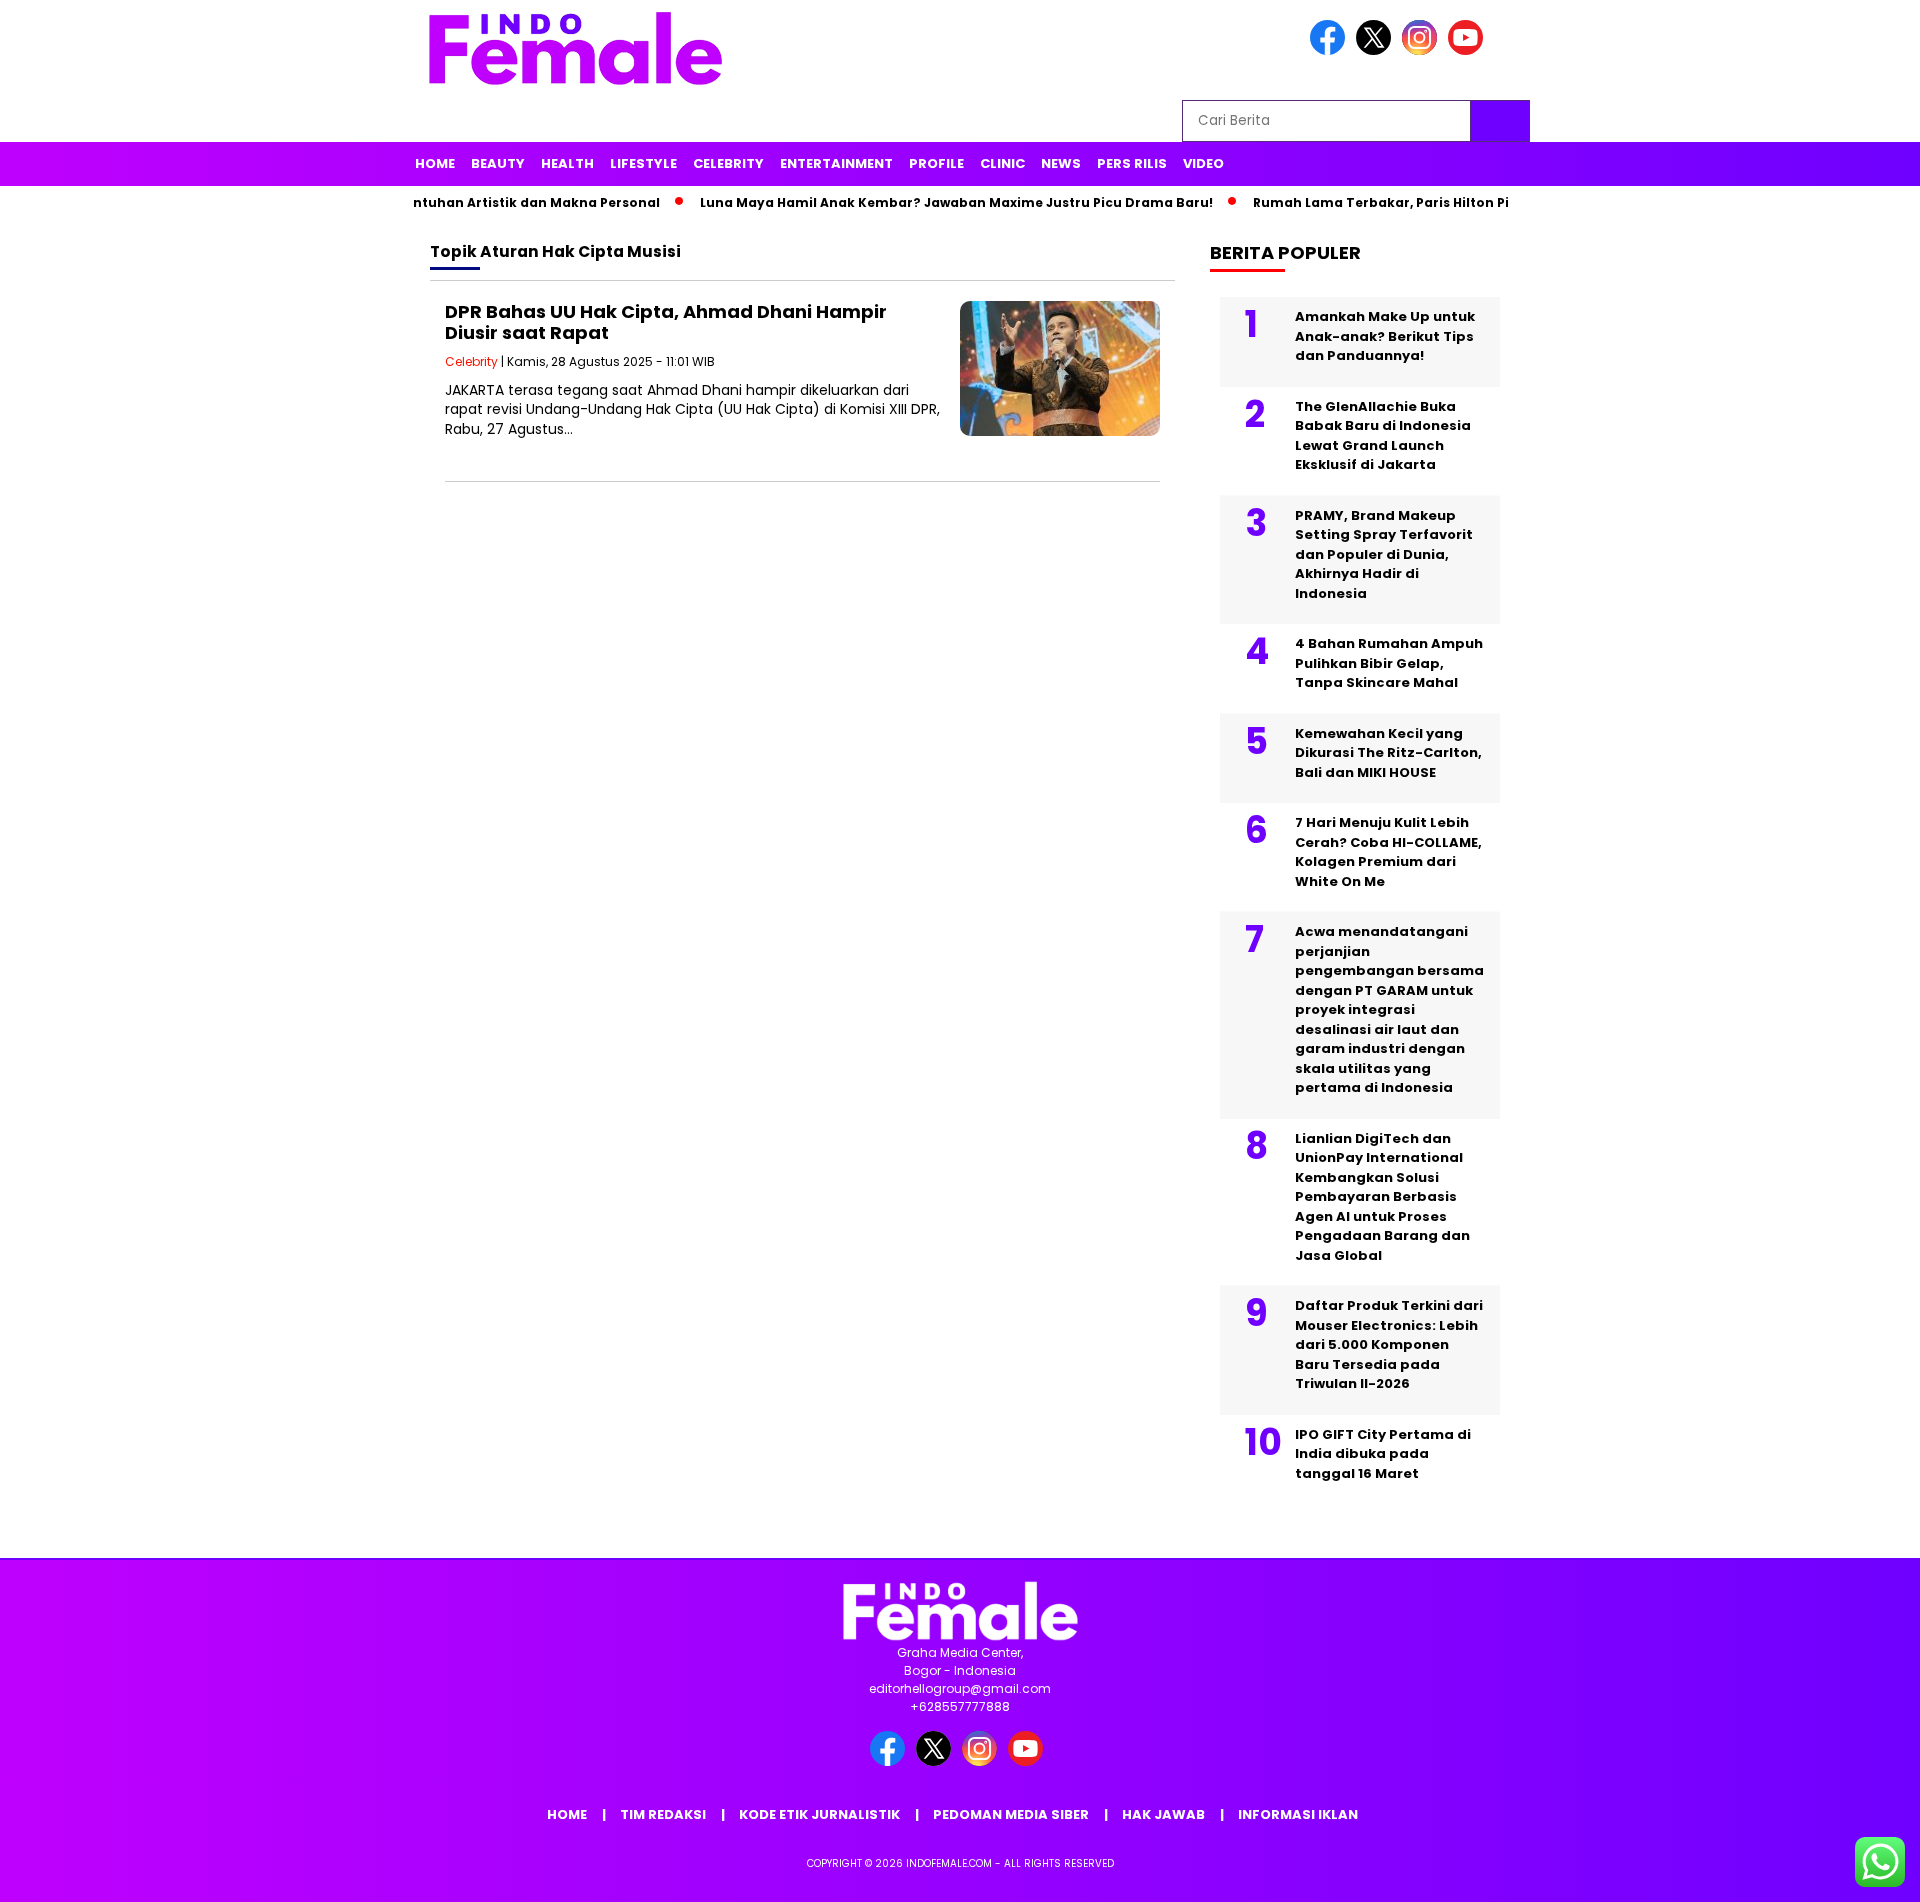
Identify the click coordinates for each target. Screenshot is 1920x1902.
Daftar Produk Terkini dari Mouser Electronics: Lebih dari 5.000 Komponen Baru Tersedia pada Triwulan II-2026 (1389, 1344)
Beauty (498, 163)
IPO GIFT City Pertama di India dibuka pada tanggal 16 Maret (1383, 1454)
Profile (936, 163)
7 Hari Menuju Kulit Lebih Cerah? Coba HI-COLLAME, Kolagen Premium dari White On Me (1388, 852)
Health (567, 163)
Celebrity (728, 163)
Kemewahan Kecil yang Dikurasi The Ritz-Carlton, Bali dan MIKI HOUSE (1388, 753)
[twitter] (1377, 50)
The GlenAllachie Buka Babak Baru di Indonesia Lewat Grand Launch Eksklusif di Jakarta (1383, 436)
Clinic (1002, 163)
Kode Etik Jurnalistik (819, 1814)
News (1061, 163)
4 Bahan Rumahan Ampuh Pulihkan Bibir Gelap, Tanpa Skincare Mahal (1389, 663)
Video (1203, 163)
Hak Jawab (1163, 1814)
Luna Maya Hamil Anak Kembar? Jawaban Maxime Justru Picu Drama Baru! (923, 202)
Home (435, 163)
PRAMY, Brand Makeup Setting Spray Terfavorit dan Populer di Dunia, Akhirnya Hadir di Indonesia (1384, 554)
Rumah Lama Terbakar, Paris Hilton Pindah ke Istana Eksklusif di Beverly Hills (1481, 202)
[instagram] (1423, 50)
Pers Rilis (1132, 163)
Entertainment (836, 163)
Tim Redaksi (663, 1814)
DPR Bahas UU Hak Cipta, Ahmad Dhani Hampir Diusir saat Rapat (666, 322)
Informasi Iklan (1298, 1814)
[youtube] (1469, 50)
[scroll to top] (1845, 1871)
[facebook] (1331, 50)
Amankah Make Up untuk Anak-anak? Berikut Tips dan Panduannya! (1385, 336)
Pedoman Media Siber (1011, 1814)
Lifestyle (643, 163)
